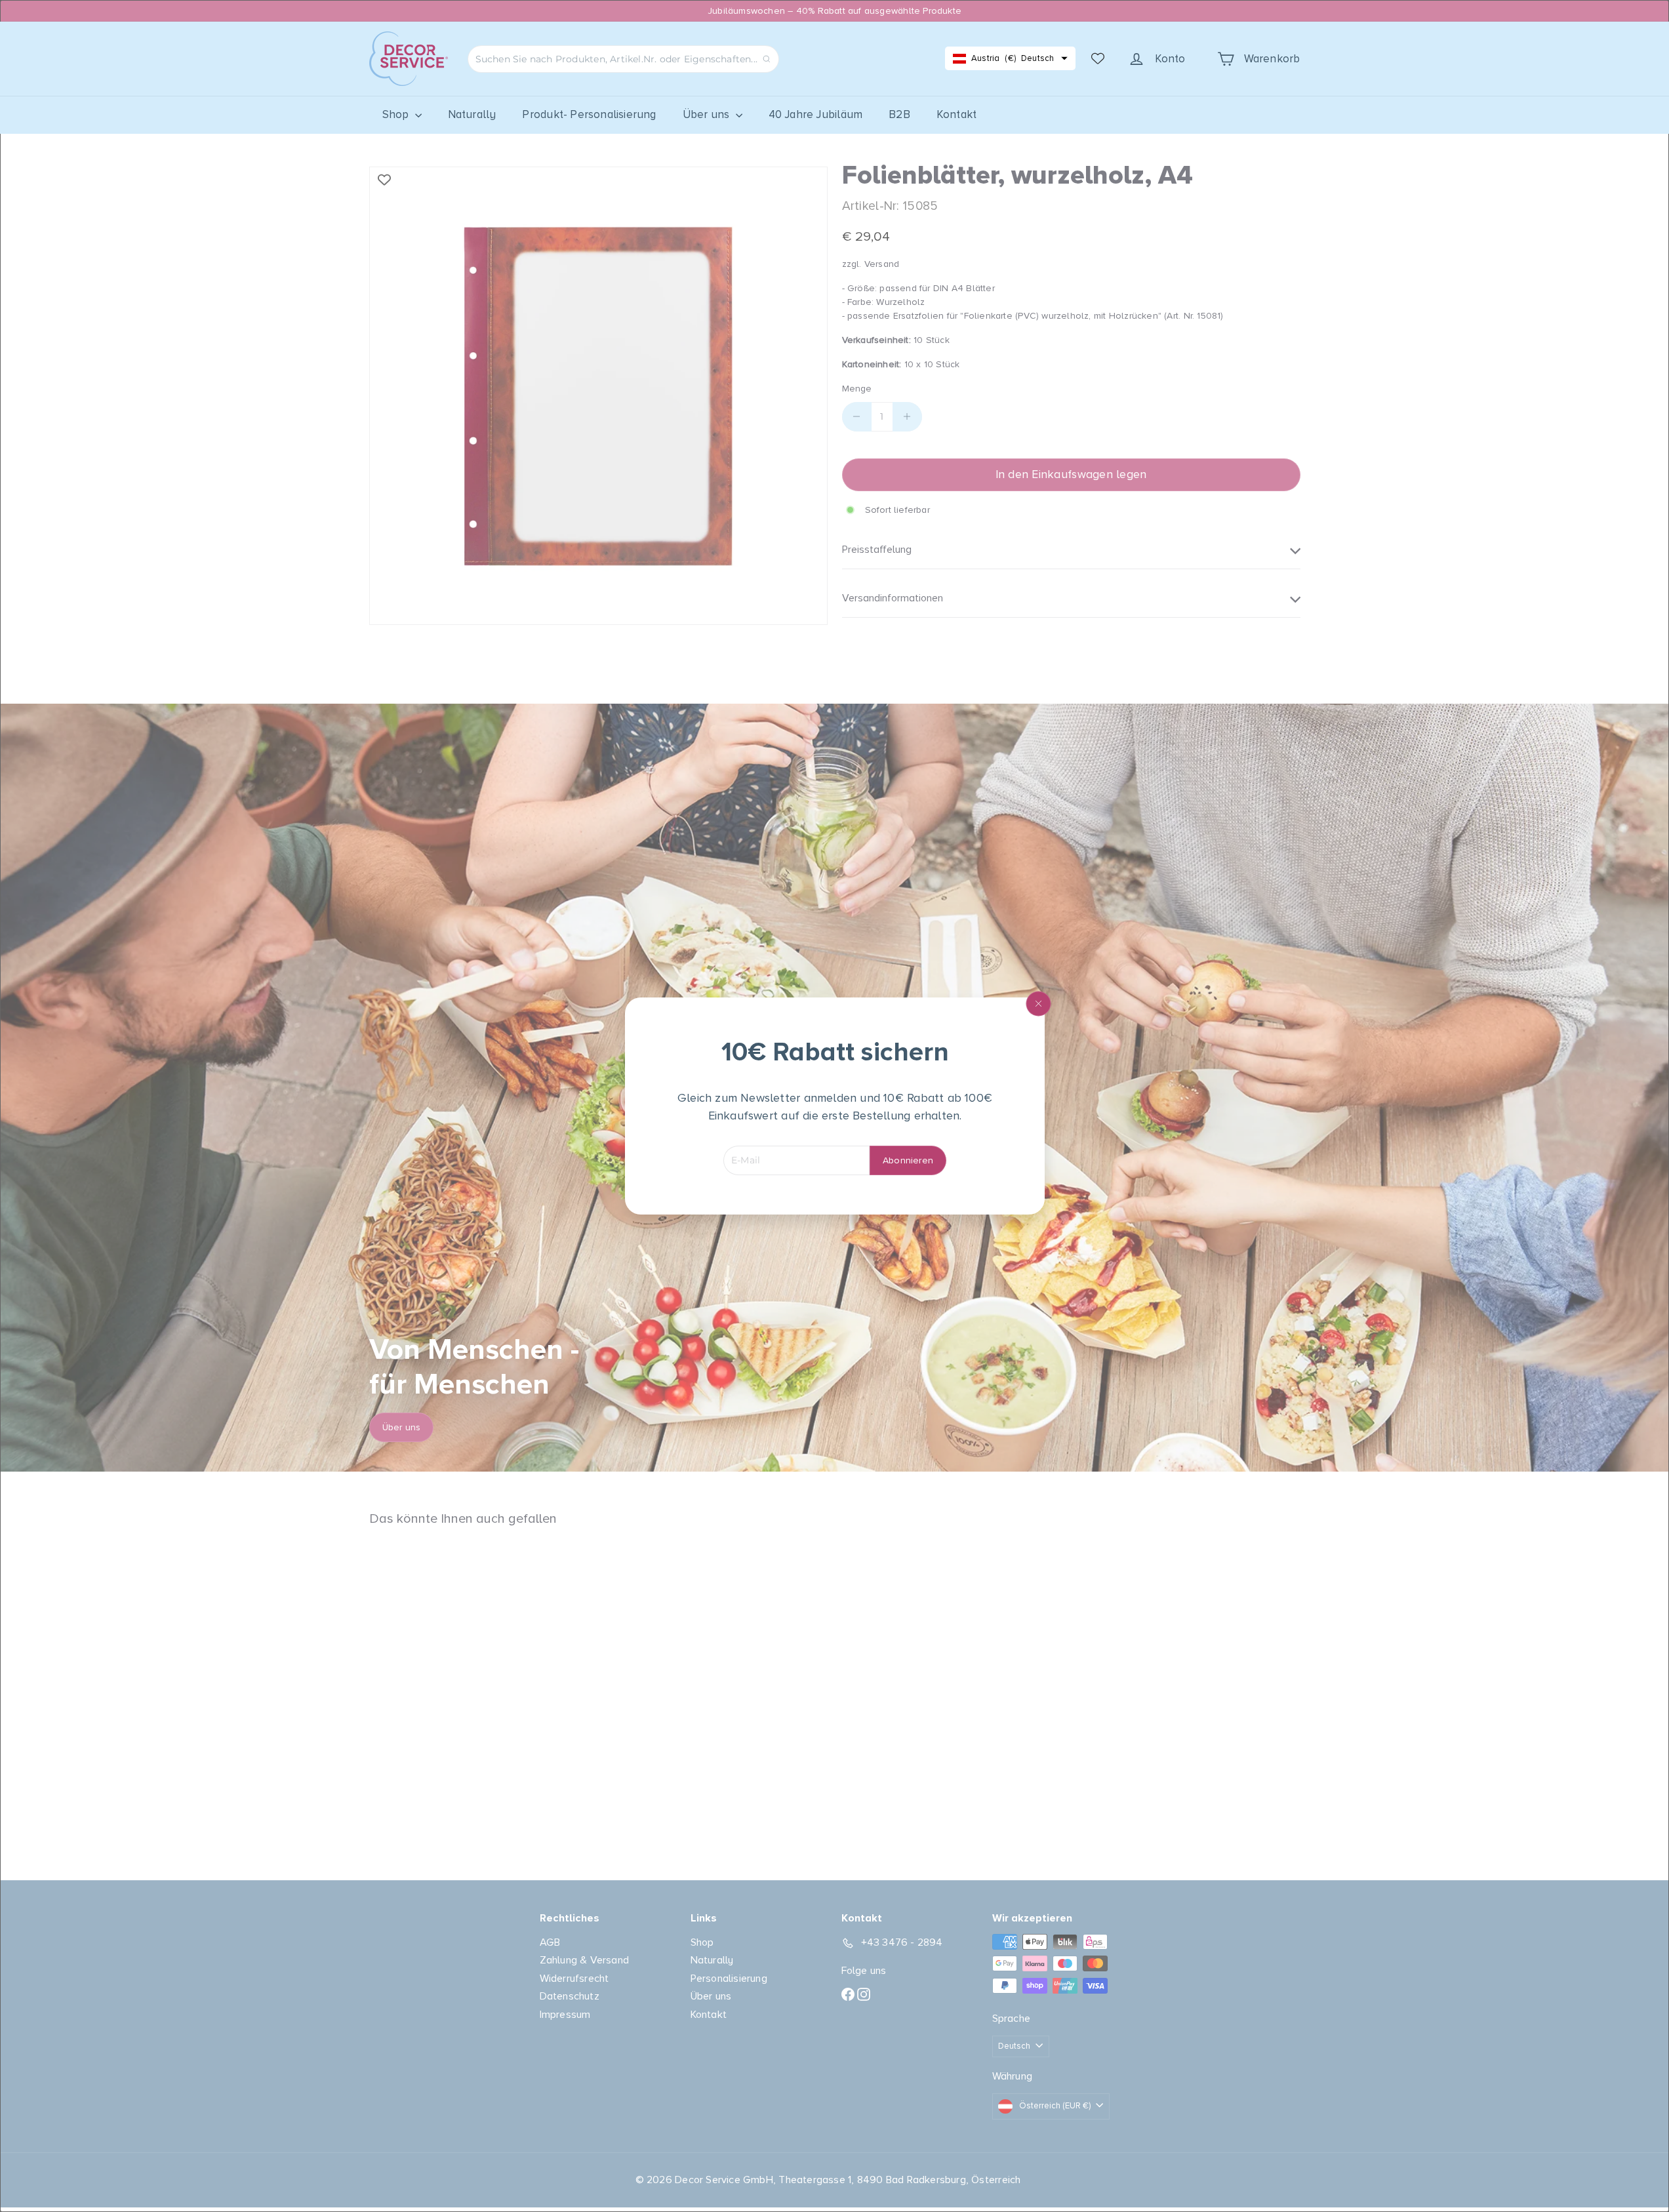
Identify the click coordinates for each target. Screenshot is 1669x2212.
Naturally (472, 114)
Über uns (708, 114)
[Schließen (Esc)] (1038, 1004)
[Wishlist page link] (1098, 58)
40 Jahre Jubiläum (816, 114)
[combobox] (623, 59)
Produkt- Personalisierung (589, 114)
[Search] (767, 59)
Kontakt (956, 114)
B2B (899, 114)
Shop (397, 114)
